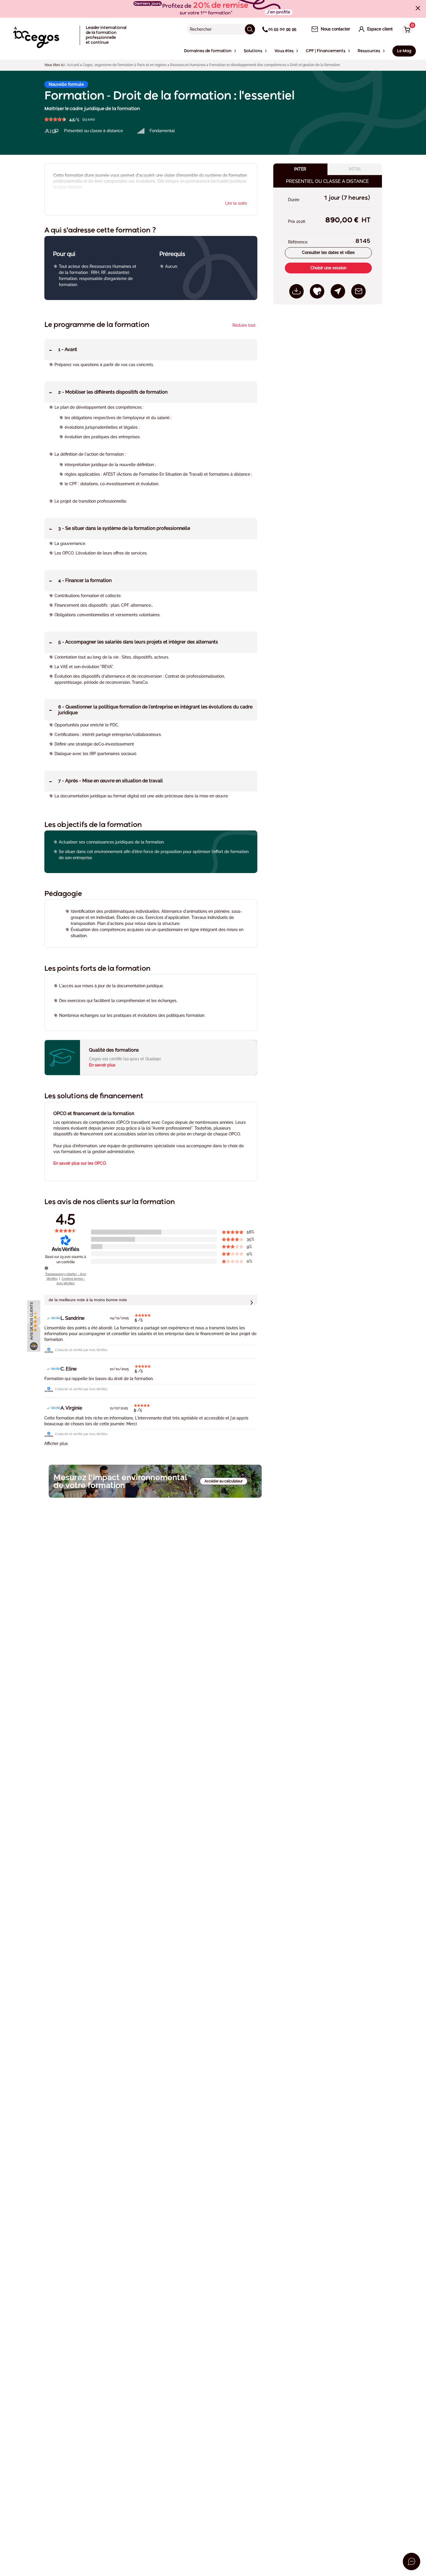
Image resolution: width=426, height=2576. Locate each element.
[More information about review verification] (46, 1268)
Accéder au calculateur (224, 1481)
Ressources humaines (188, 65)
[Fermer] (418, 8)
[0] (406, 30)
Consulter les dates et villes (328, 252)
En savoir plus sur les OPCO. (80, 1163)
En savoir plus (102, 1065)
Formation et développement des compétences (248, 65)
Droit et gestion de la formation (315, 65)
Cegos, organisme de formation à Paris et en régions (125, 65)
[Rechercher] (250, 29)
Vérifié (56, 1318)
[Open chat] (412, 2562)
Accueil (73, 65)
